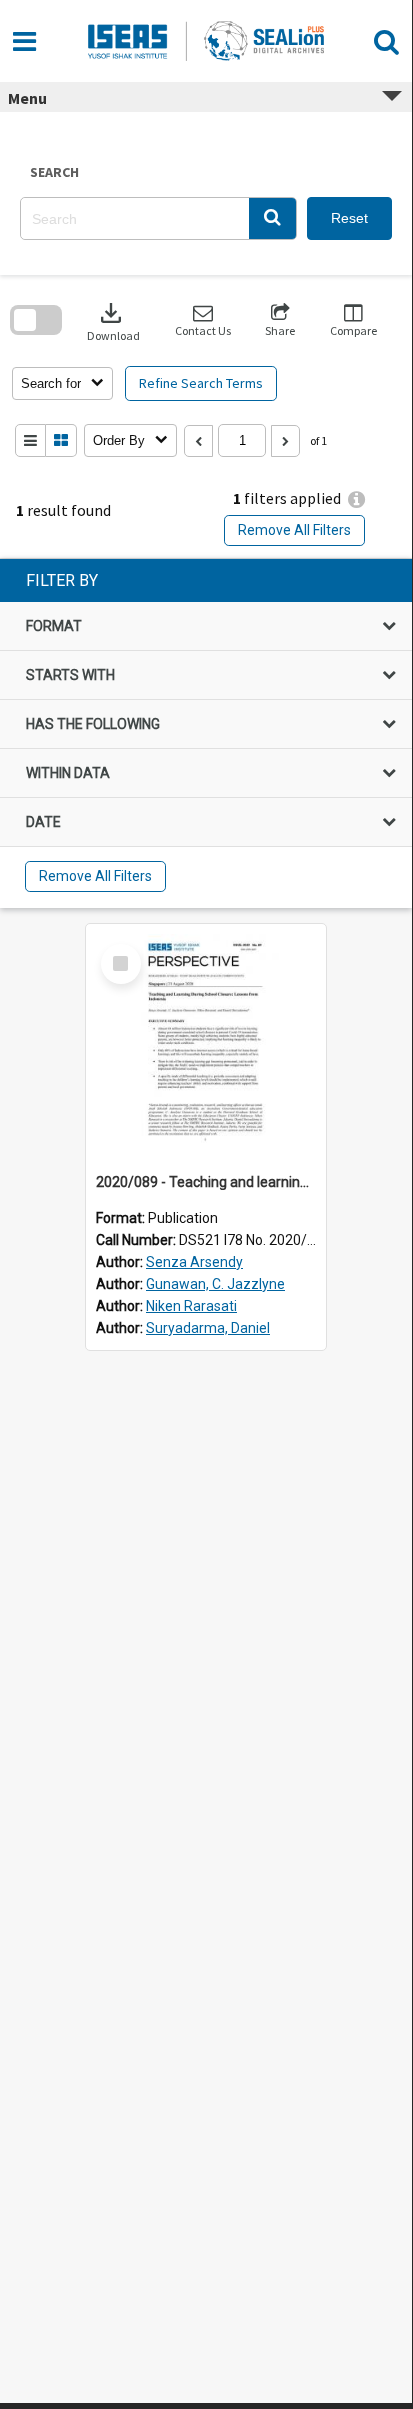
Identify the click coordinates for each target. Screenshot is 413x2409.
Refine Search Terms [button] (201, 383)
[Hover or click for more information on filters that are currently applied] (356, 499)
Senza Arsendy (194, 1262)
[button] (272, 218)
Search (54, 172)
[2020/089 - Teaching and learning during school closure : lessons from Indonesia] (206, 1044)
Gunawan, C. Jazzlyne (215, 1284)
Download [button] (113, 320)
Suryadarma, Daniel (208, 1328)
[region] (206, 733)
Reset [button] (349, 218)
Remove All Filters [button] (294, 530)
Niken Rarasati (191, 1306)
